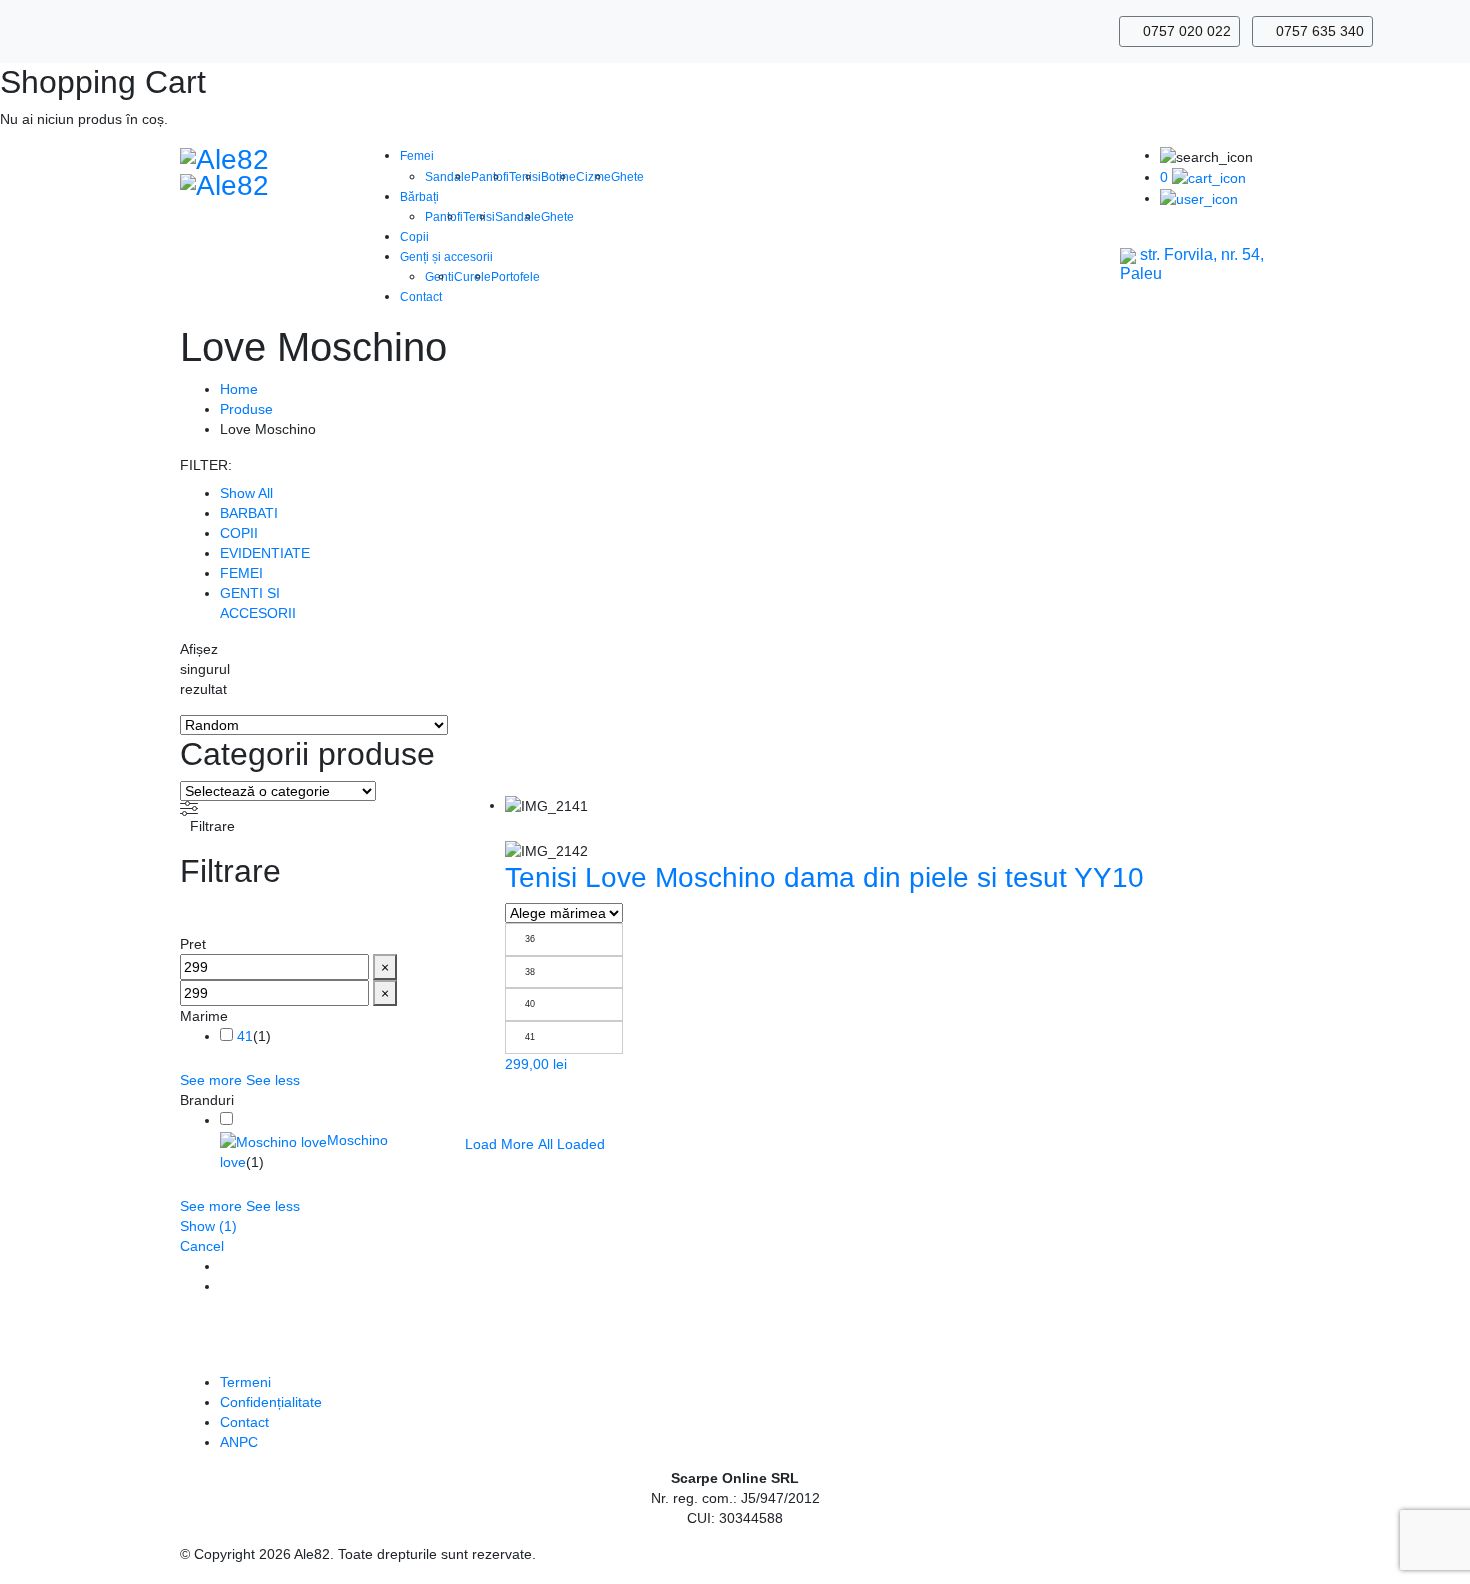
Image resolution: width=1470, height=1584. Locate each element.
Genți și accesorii (446, 257)
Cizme (593, 177)
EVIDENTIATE (265, 553)
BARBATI (249, 513)
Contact (421, 297)
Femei (417, 156)
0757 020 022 (1185, 31)
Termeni (245, 1382)
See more (211, 1080)
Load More (499, 1144)
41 (245, 1036)
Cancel (202, 1246)
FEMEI (241, 573)
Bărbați (419, 197)
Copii (414, 237)
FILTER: (206, 465)
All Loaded (571, 1144)
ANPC (239, 1442)
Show (208, 1226)
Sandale (448, 177)
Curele (472, 277)
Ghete (627, 177)
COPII (239, 533)
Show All (246, 493)
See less (273, 1080)
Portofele (515, 277)
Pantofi (490, 177)
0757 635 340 (1318, 31)
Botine (558, 177)
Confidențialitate (271, 1402)
